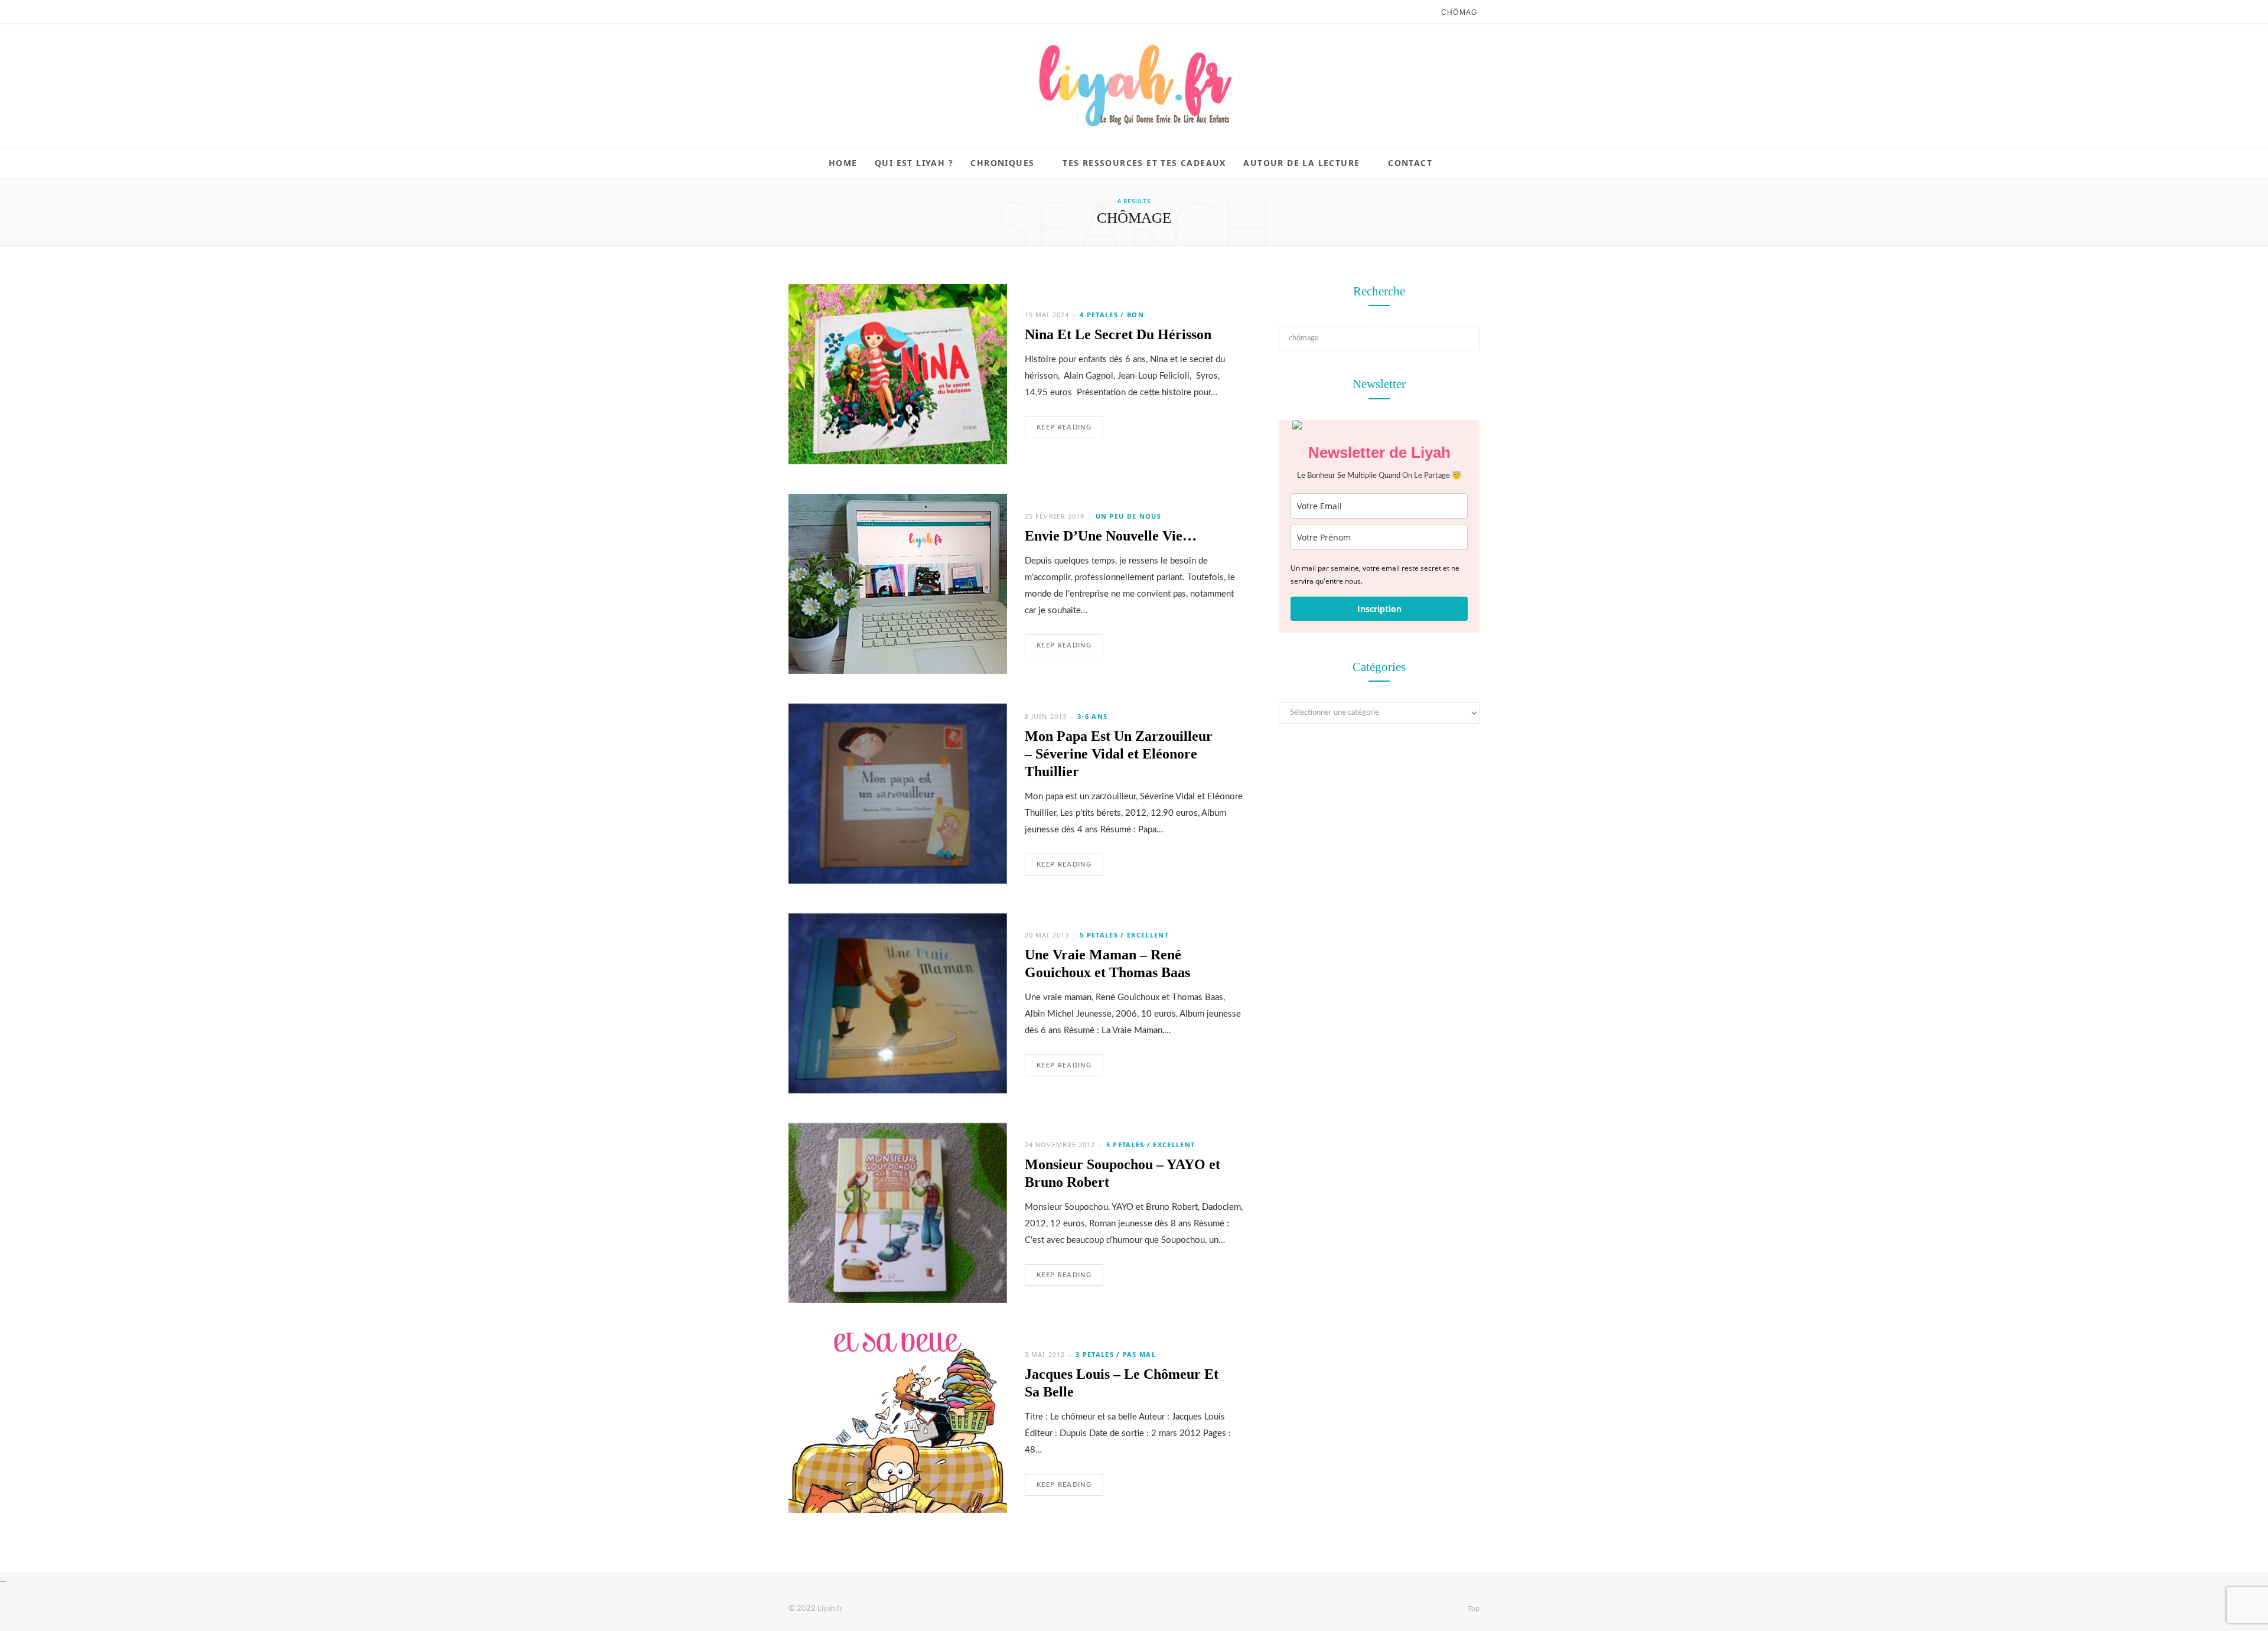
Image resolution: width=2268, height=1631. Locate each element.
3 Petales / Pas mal (1116, 1354)
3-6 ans (1092, 716)
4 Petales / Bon (1112, 315)
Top (1473, 1609)
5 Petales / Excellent (1124, 935)
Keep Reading (1064, 427)
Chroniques (1002, 163)
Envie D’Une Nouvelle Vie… (1111, 536)
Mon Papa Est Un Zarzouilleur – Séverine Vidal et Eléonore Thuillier (1119, 754)
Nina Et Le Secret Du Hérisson (1118, 334)
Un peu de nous (1128, 516)
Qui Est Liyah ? (914, 163)
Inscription (1379, 609)
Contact (1410, 163)
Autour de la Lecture (1301, 163)
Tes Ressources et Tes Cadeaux (1144, 163)
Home (843, 163)
